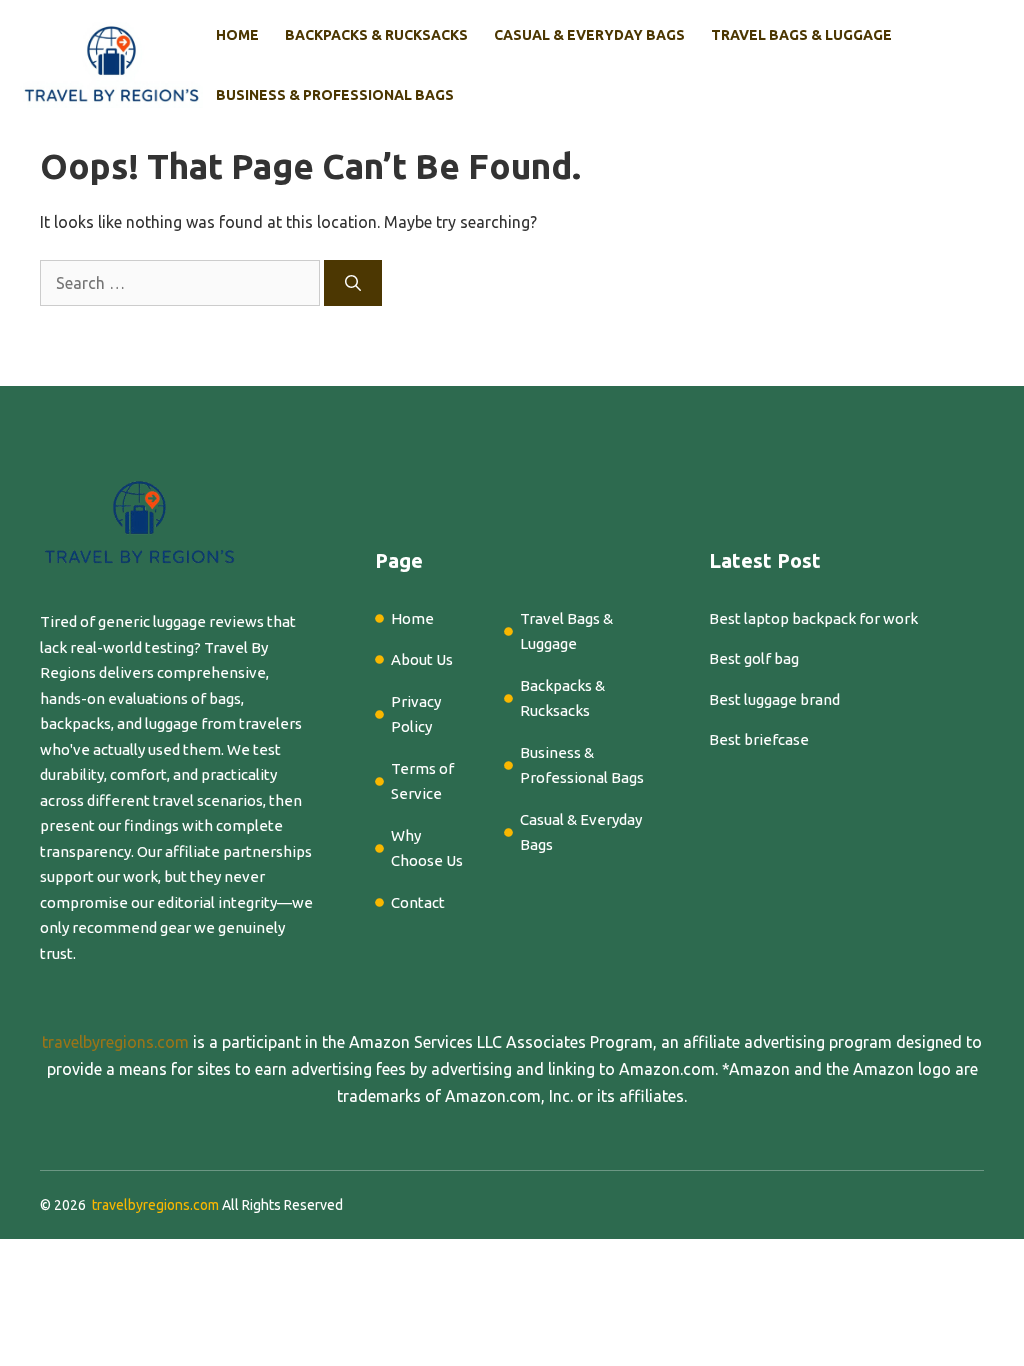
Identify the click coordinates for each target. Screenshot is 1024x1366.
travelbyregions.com (115, 1042)
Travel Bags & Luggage (801, 35)
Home (237, 35)
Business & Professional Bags (335, 95)
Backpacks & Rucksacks (376, 35)
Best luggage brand (774, 699)
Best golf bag (754, 658)
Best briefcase (759, 739)
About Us (422, 659)
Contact (418, 902)
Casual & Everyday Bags (589, 35)
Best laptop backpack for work (813, 618)
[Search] (353, 283)
